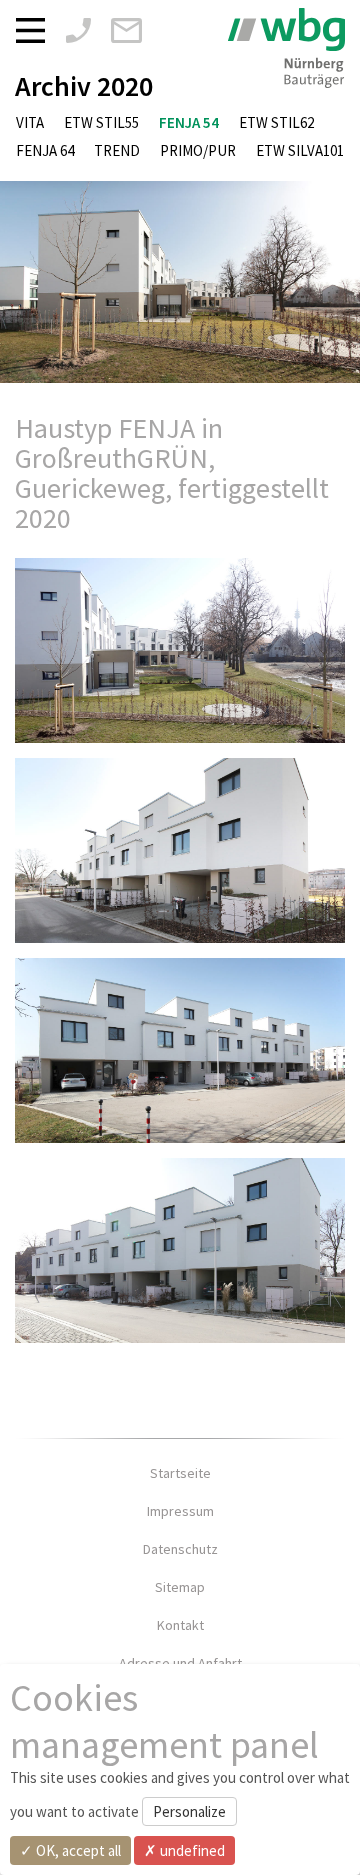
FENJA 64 (45, 150)
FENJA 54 (189, 122)
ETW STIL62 (276, 122)
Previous (30, 282)
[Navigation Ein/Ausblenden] (35, 29)
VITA (30, 122)
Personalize (189, 1811)
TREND (117, 150)
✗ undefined (184, 1850)
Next (330, 282)
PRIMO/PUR (198, 150)
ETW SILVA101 (300, 150)
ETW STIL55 (101, 122)
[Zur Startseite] (286, 48)
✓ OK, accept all (70, 1850)
